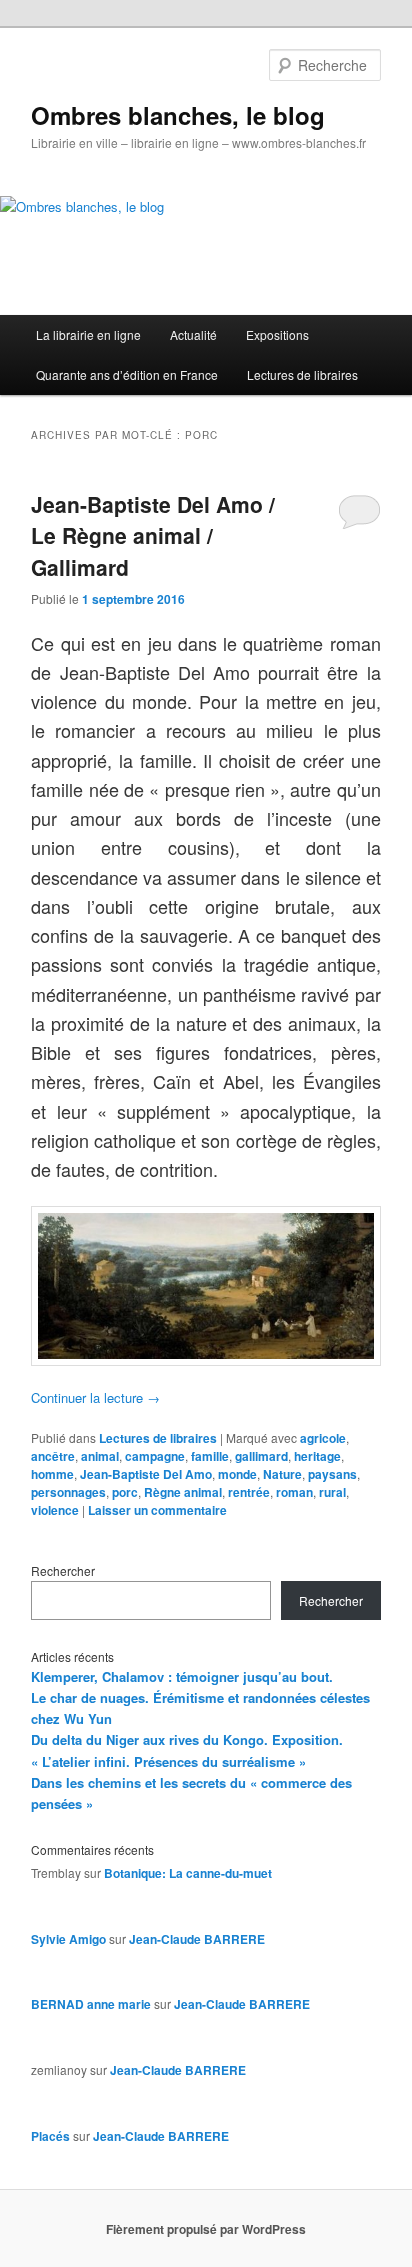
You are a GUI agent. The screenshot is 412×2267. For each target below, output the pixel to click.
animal (100, 1456)
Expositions (277, 334)
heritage (317, 1456)
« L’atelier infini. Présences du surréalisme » (168, 1761)
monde (237, 1474)
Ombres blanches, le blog (178, 115)
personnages (68, 1492)
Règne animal (183, 1492)
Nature (282, 1474)
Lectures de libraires (302, 374)
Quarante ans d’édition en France (127, 374)
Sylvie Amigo (68, 1939)
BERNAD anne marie (91, 2004)
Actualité (193, 334)
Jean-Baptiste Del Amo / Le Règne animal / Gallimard (153, 535)
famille (210, 1456)
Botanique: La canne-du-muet (188, 1873)
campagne (155, 1456)
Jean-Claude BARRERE (197, 1939)
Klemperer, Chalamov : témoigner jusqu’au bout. (182, 1676)
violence (55, 1510)
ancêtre (53, 1456)
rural (332, 1492)
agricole (323, 1438)
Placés (50, 2136)
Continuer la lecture (95, 1397)
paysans (332, 1474)
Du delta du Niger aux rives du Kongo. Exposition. (187, 1739)
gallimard (261, 1456)
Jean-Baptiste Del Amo (146, 1474)
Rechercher (63, 1570)
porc (125, 1492)
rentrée (249, 1492)
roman (294, 1492)
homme (52, 1474)
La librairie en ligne (88, 334)
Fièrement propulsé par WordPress (206, 2229)
